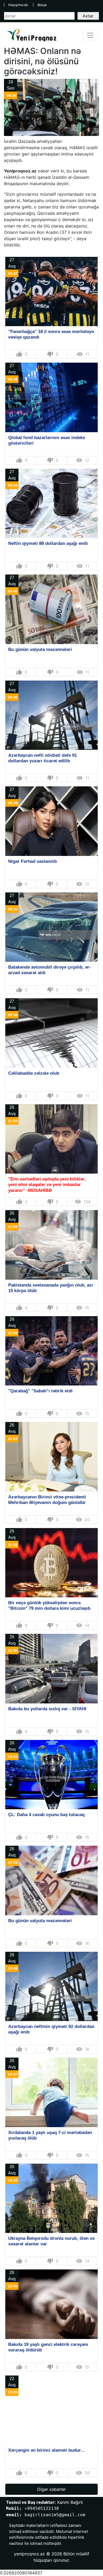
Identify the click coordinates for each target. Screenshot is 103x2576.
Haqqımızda (18, 5)
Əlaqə (42, 5)
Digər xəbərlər (51, 2489)
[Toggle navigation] (90, 35)
